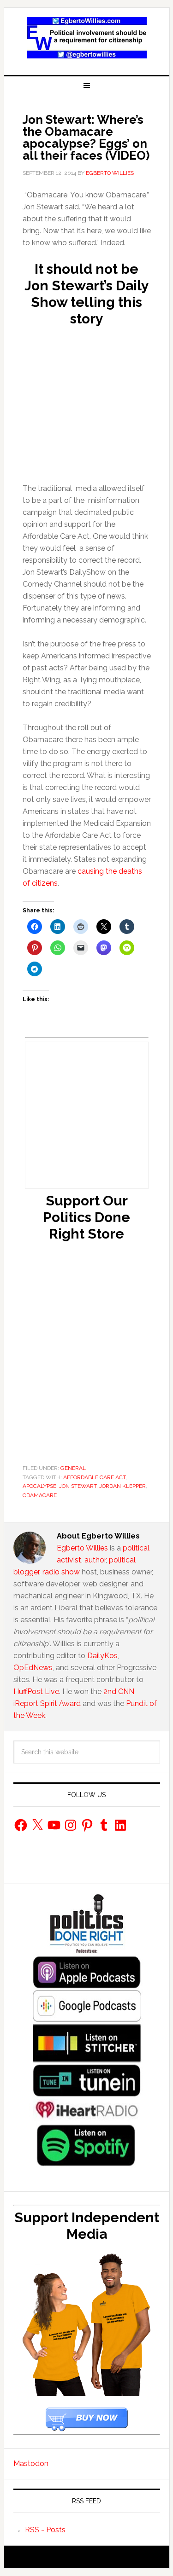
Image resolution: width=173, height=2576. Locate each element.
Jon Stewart (78, 1486)
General (73, 1468)
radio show (61, 1572)
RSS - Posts (45, 2530)
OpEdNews (33, 1668)
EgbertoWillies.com (87, 38)
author (95, 1560)
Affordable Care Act (94, 1477)
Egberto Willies (82, 1548)
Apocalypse (39, 1486)
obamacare (40, 1495)
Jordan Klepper (122, 1486)
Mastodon (31, 2464)
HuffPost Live (36, 1691)
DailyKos (102, 1656)
